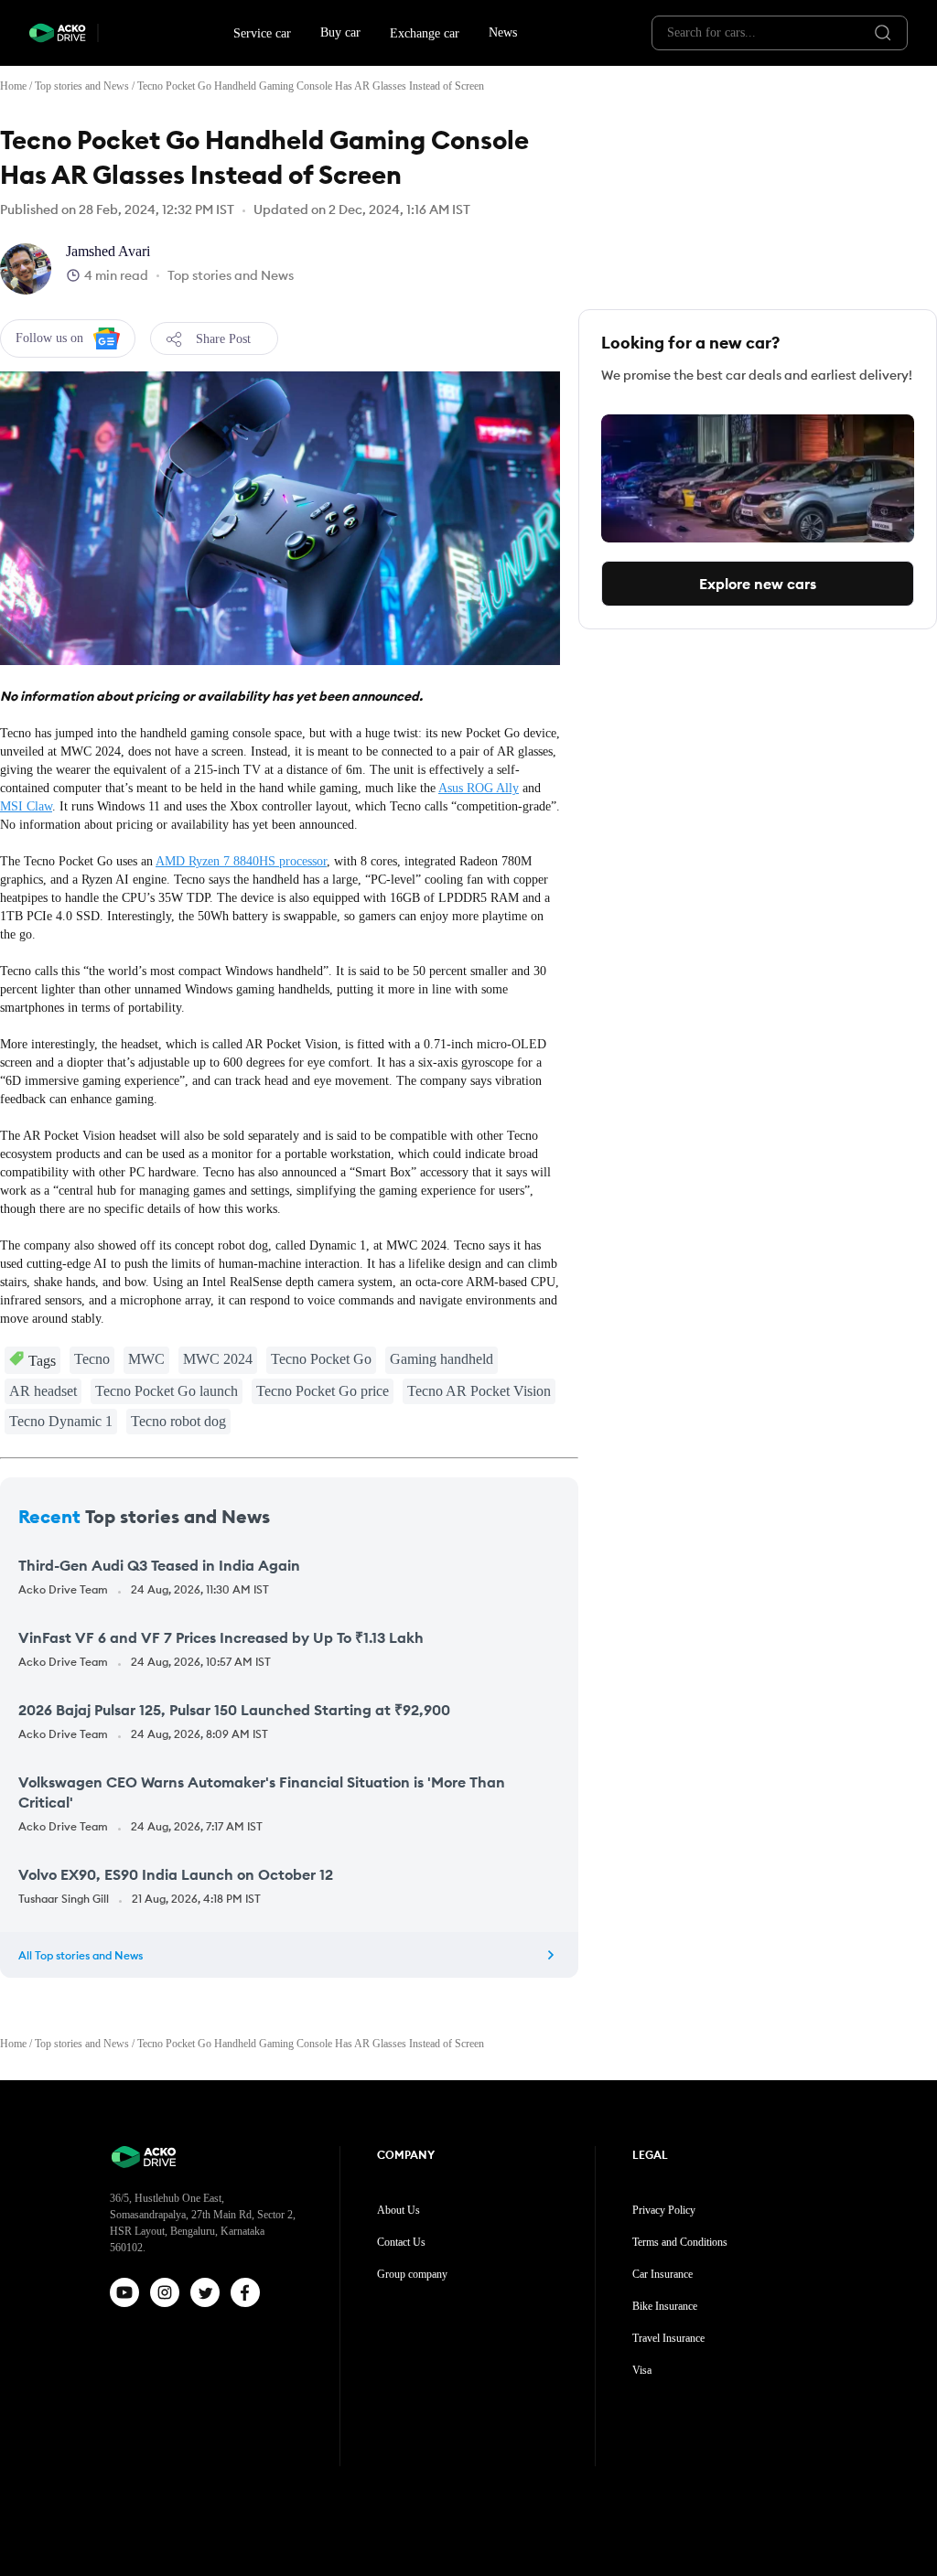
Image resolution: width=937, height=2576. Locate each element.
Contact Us (401, 2242)
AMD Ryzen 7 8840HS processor (241, 861)
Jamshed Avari (108, 251)
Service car (262, 33)
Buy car (340, 32)
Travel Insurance (668, 2338)
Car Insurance (662, 2274)
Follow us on (49, 338)
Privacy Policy (664, 2210)
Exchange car (425, 33)
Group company (412, 2274)
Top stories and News (82, 86)
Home (13, 86)
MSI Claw (26, 806)
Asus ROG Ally (479, 788)
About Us (398, 2210)
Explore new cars (758, 584)
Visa (642, 2370)
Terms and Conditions (680, 2242)
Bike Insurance (665, 2306)
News (503, 32)
